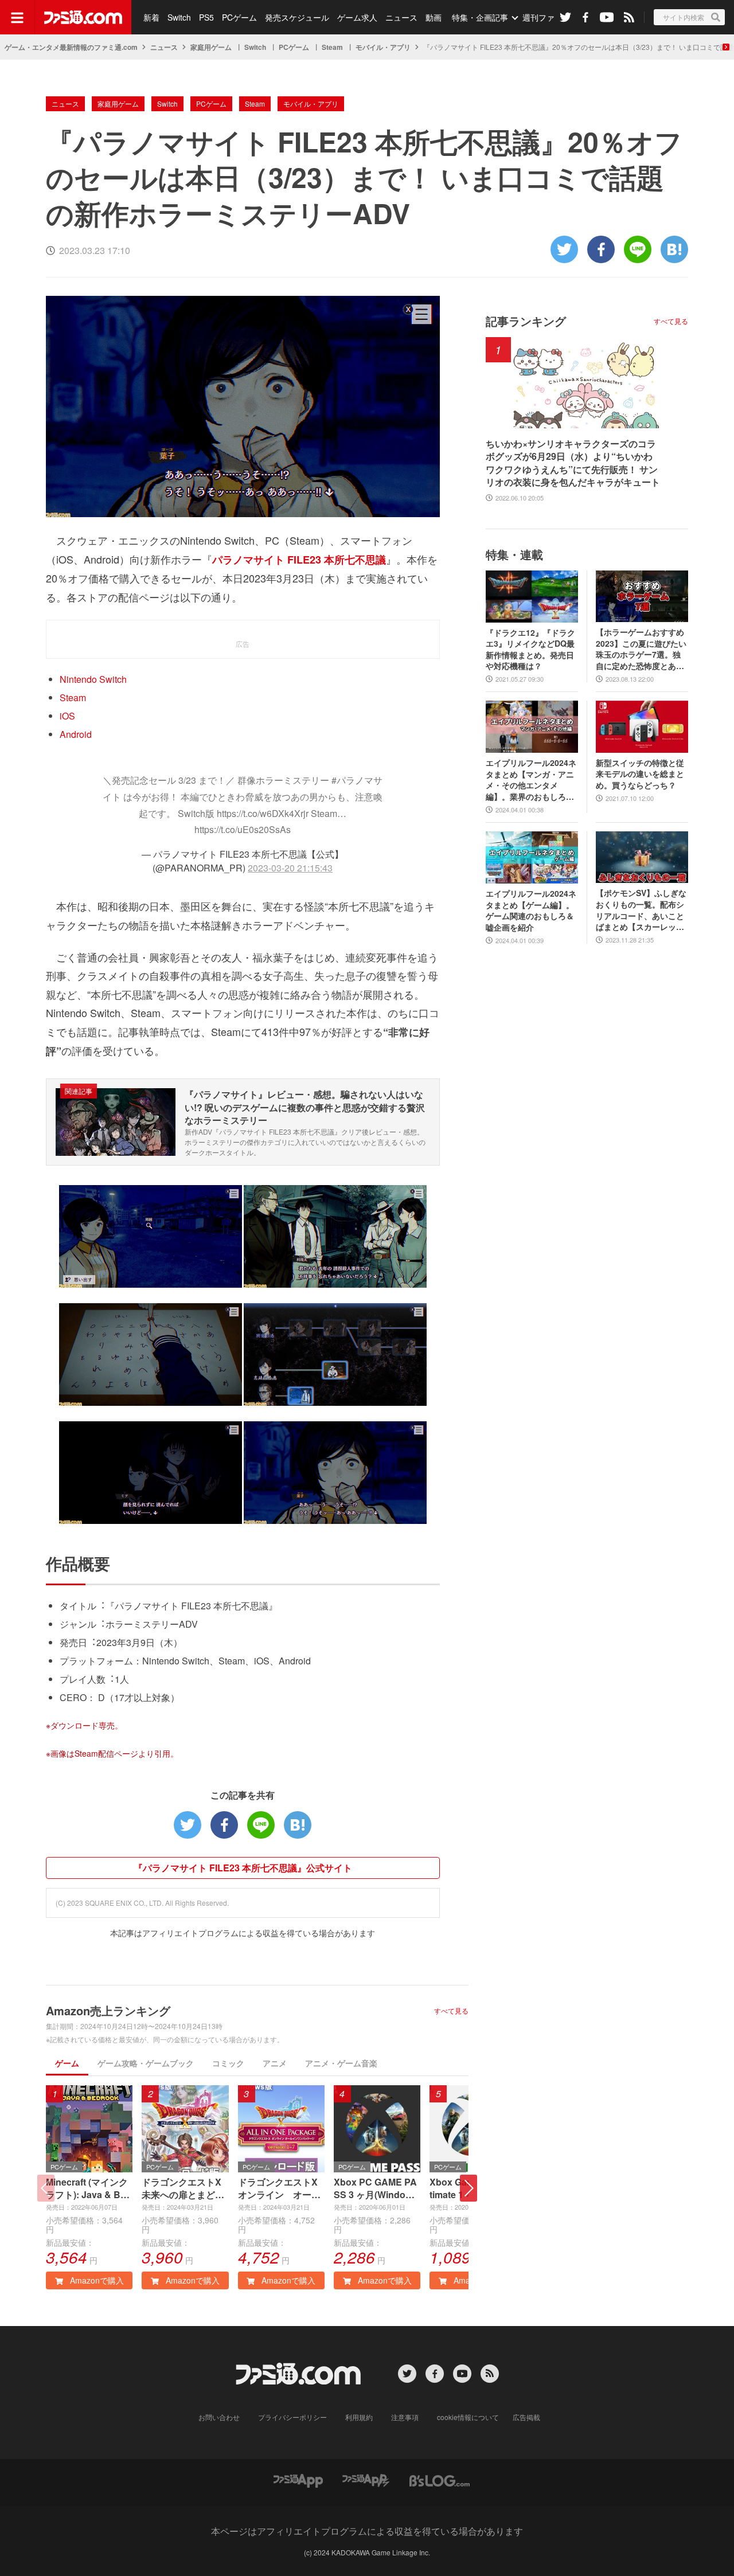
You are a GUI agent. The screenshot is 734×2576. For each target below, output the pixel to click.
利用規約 (359, 2417)
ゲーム (67, 2063)
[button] (468, 2188)
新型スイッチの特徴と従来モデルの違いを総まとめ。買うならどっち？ (640, 774)
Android (76, 734)
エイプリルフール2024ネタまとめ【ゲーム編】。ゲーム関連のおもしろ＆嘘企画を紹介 (531, 910)
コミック (228, 2063)
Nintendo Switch (93, 679)
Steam (332, 47)
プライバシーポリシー (292, 2417)
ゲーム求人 (357, 17)
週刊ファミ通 (546, 17)
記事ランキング (526, 321)
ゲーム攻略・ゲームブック (146, 2063)
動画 (434, 17)
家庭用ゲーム (211, 47)
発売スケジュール (297, 17)
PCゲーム (239, 17)
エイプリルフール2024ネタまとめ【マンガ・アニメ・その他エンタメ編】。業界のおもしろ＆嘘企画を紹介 (531, 780)
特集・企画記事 (480, 17)
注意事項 (405, 2417)
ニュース (401, 17)
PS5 (206, 17)
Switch (179, 17)
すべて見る (451, 2011)
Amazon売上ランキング (108, 2010)
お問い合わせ (219, 2417)
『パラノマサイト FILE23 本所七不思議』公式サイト (243, 1868)
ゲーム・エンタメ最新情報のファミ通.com (71, 47)
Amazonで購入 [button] (96, 2280)
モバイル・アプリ (383, 47)
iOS (67, 716)
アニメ (275, 2063)
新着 (151, 17)
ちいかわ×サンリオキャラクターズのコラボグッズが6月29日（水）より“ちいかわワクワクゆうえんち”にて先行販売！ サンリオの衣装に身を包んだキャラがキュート (573, 463)
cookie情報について (468, 2417)
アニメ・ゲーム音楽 (341, 2063)
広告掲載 (526, 2417)
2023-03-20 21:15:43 (290, 868)
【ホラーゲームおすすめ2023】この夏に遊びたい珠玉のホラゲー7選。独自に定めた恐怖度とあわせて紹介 (641, 649)
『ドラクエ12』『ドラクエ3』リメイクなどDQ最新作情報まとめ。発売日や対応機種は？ (530, 650)
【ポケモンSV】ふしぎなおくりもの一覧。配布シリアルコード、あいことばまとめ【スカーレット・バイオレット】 (641, 910)
